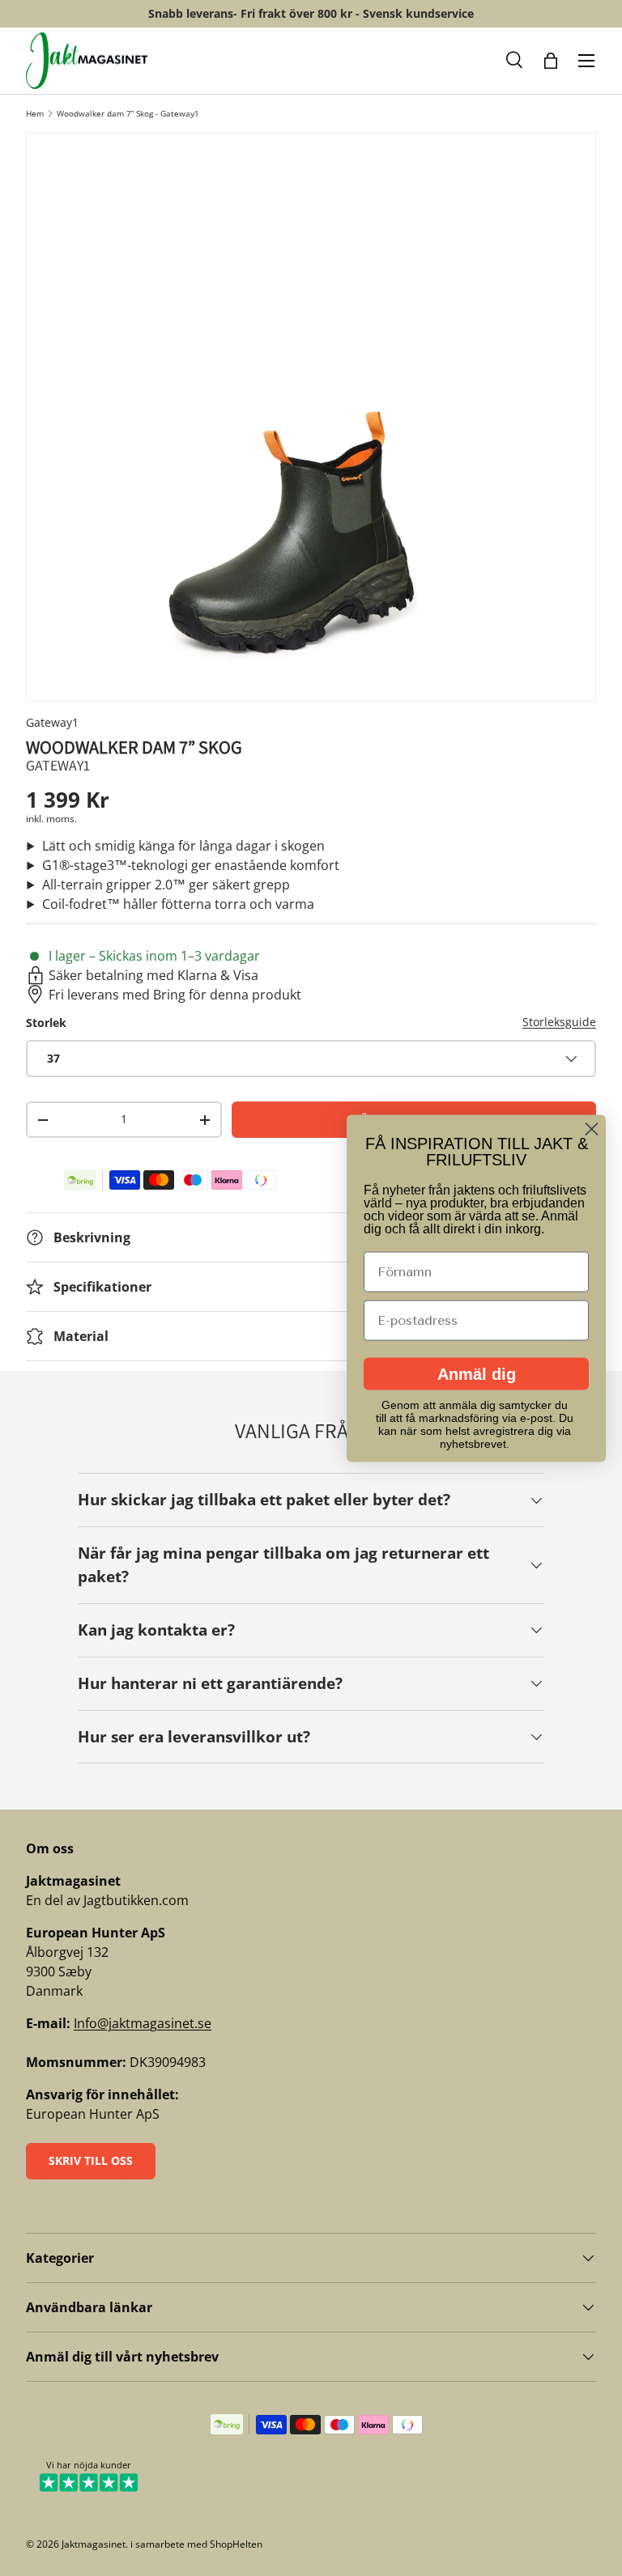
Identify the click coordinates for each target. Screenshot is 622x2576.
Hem (35, 113)
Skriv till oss (91, 2160)
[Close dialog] (592, 1129)
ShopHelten (236, 2544)
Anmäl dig (477, 1373)
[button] (515, 61)
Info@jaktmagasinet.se (143, 2023)
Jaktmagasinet (94, 2544)
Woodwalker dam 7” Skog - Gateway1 (128, 113)
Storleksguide (559, 1022)
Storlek (46, 1023)
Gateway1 (52, 722)
